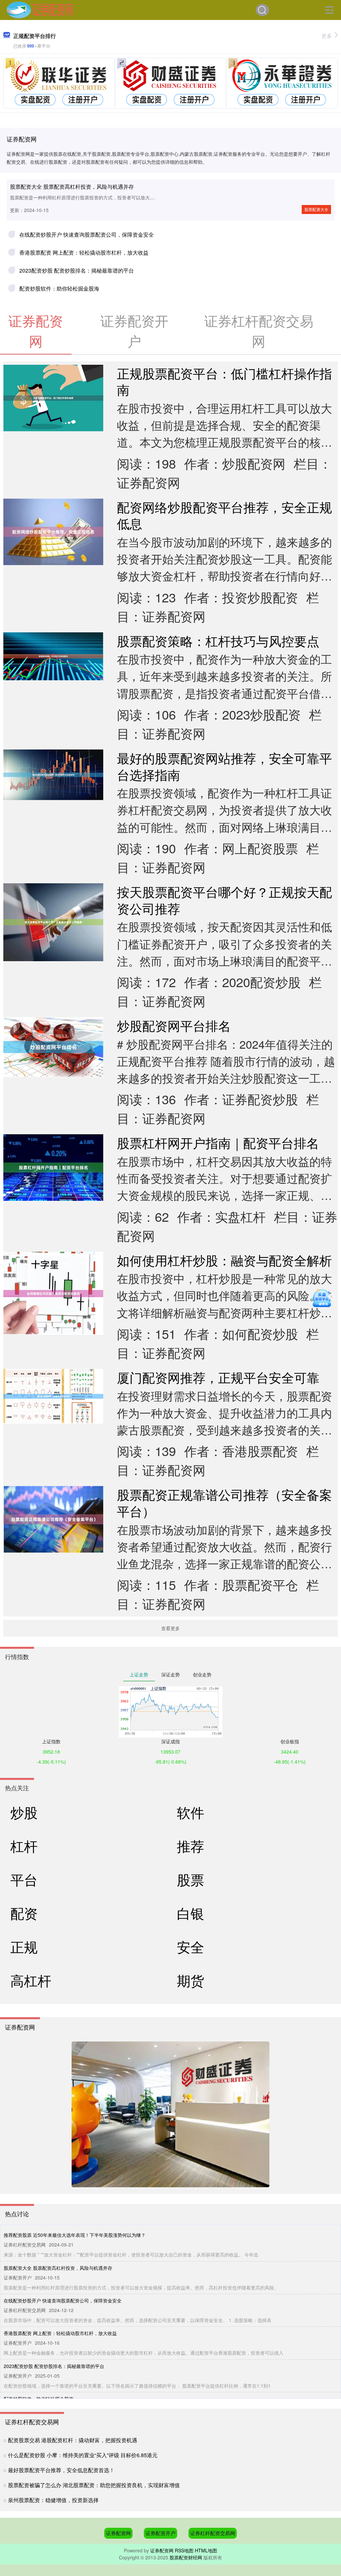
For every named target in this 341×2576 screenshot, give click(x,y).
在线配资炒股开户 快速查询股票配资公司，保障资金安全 (87, 234)
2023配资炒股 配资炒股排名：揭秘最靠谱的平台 (77, 270)
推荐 (190, 1846)
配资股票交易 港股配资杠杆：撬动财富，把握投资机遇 (73, 2440)
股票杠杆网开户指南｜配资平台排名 (218, 1142)
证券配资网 (118, 2533)
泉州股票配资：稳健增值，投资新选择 (53, 2500)
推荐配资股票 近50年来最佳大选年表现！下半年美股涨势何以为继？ (75, 2235)
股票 (190, 1879)
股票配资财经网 (186, 2557)
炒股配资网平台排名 (174, 1025)
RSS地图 (184, 2550)
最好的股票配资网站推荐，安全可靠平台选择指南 (224, 766)
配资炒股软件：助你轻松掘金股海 (59, 288)
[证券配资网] (40, 9)
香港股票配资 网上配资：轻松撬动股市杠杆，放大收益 (84, 252)
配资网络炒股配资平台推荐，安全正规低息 (224, 515)
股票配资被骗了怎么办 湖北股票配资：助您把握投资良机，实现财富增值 (94, 2485)
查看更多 (170, 1628)
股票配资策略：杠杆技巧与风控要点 (218, 641)
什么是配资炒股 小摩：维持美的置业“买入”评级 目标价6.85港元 (83, 2455)
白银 (190, 1913)
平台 (24, 1879)
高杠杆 (31, 1980)
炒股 (24, 1812)
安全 (190, 1946)
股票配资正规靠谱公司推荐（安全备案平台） (224, 1503)
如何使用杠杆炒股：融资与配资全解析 (224, 1260)
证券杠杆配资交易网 (213, 2533)
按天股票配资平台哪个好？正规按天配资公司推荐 (224, 900)
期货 (190, 1980)
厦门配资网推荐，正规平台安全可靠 (218, 1377)
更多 (327, 36)
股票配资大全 (316, 209)
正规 (24, 1946)
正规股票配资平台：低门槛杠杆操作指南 (224, 381)
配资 (24, 1913)
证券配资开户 (161, 2533)
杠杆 (24, 1846)
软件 (190, 1812)
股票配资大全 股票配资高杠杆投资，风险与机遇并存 (72, 187)
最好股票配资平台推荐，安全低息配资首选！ (61, 2470)
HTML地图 (206, 2550)
